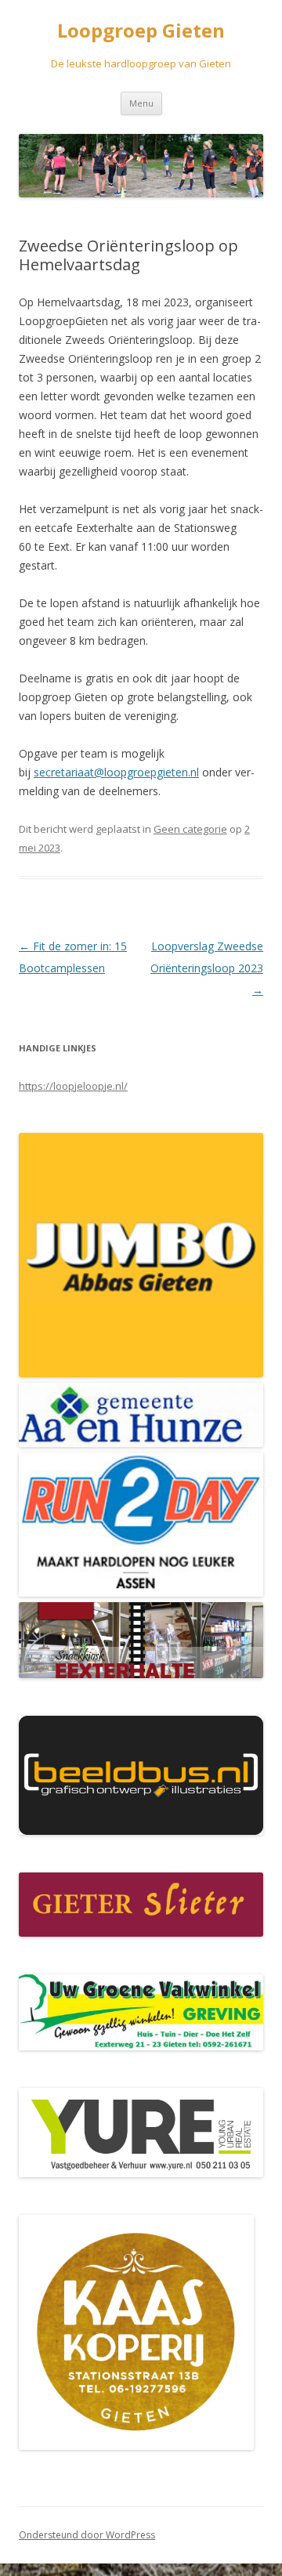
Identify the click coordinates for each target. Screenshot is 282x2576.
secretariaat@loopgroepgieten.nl (116, 772)
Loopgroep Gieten (141, 31)
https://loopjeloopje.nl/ (73, 1086)
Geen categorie (190, 829)
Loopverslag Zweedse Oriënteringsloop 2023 (207, 968)
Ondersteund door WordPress (87, 2535)
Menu (141, 103)
